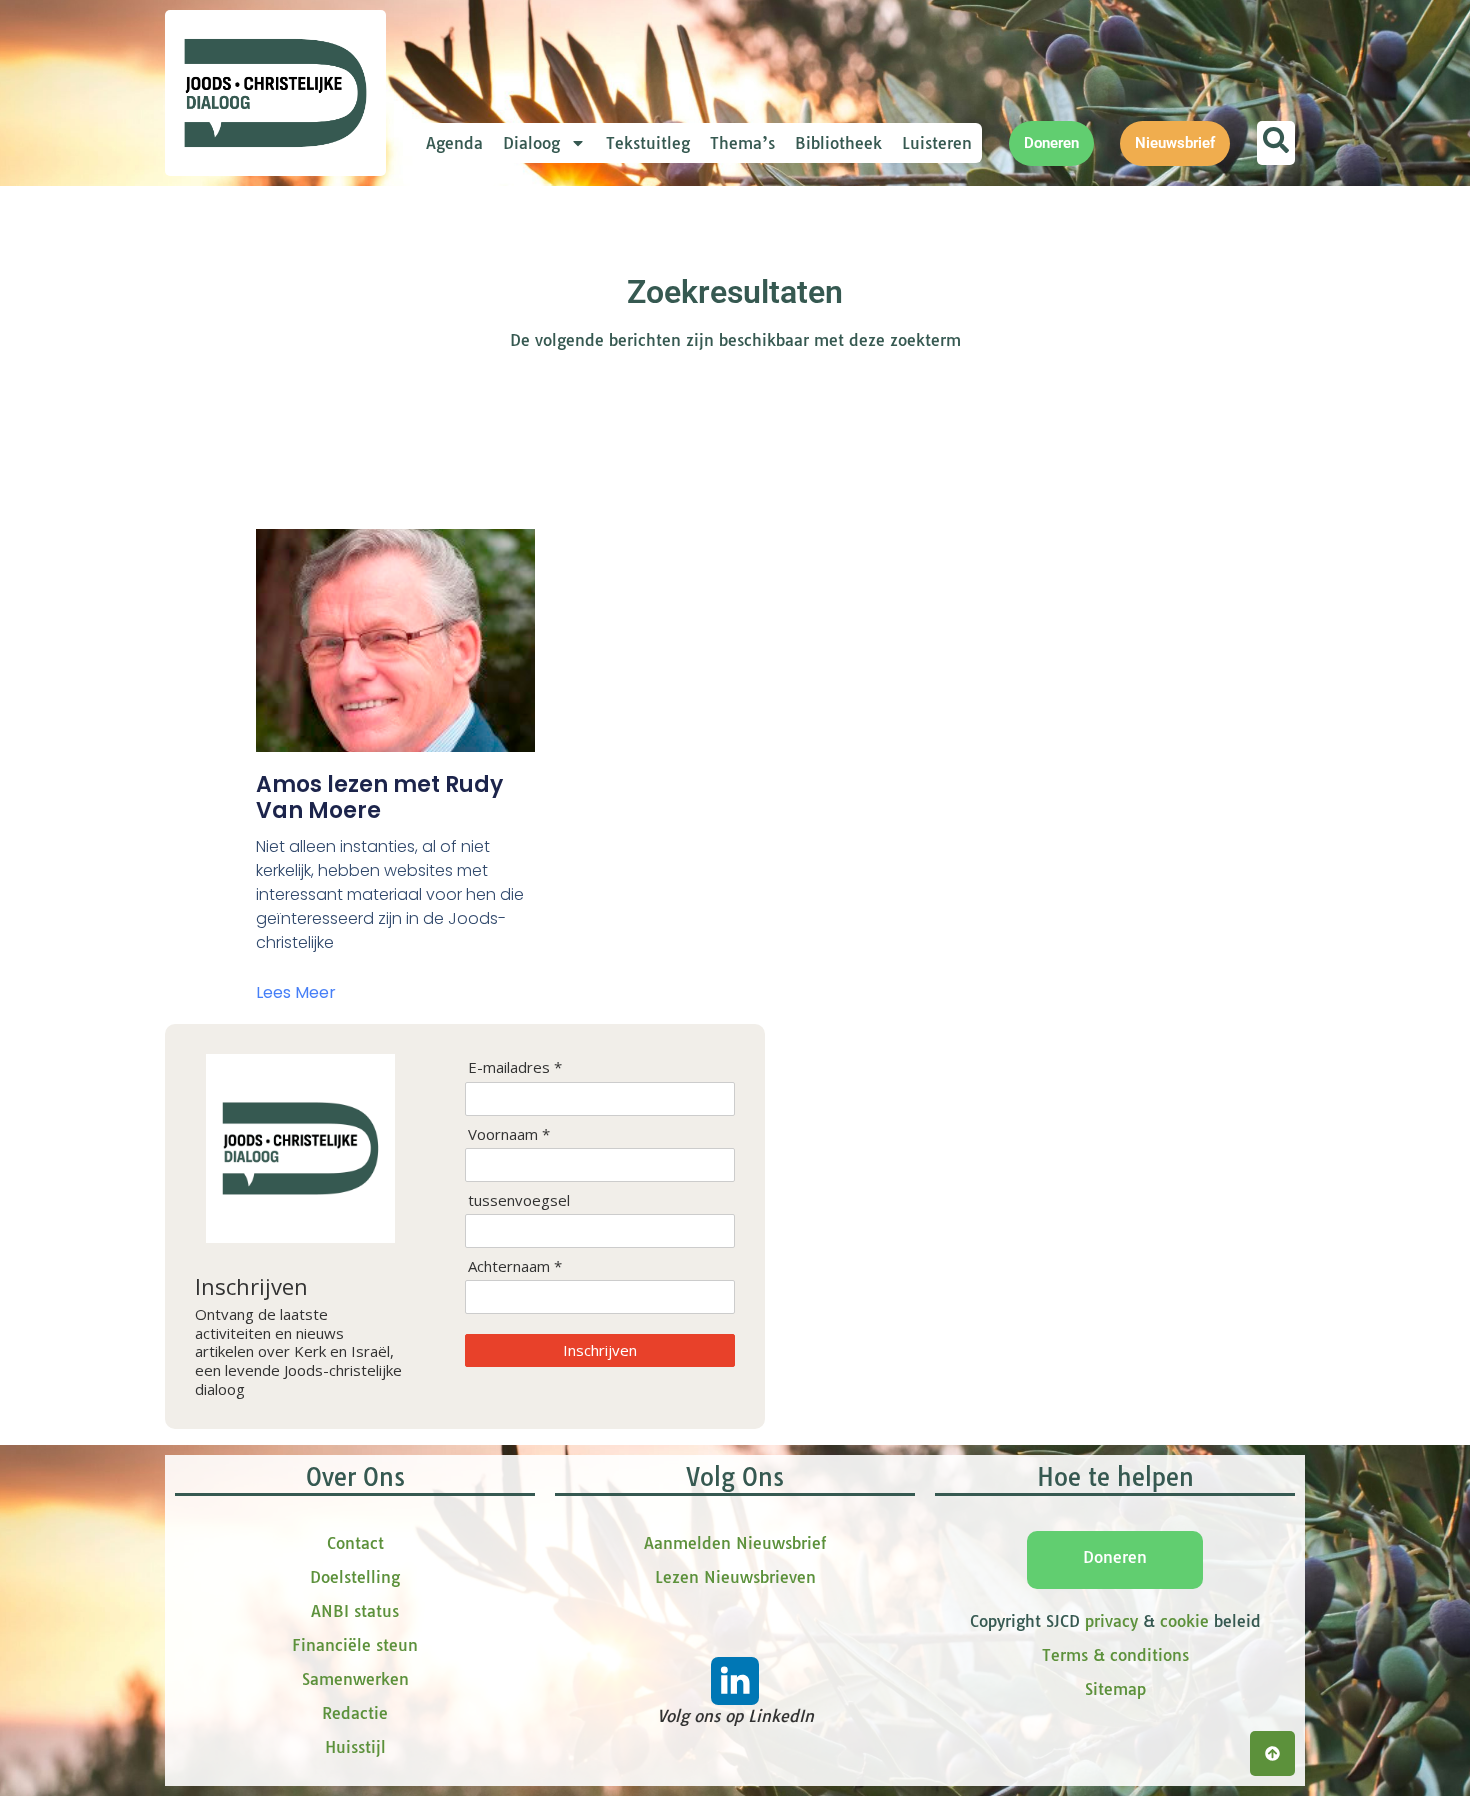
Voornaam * (509, 1134)
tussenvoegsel (519, 1200)
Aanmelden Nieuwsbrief (735, 1543)
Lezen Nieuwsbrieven (735, 1577)
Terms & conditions (1115, 1655)
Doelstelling (355, 1577)
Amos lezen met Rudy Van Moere (379, 797)
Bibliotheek (838, 143)
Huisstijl (355, 1747)
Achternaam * (515, 1266)
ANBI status (355, 1611)
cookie (1184, 1621)
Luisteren (937, 143)
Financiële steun (355, 1645)
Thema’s (742, 143)
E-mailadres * (515, 1067)
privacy (1111, 1621)
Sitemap (1115, 1689)
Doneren (1115, 1557)
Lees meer (296, 992)
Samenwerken (355, 1679)
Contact (355, 1543)
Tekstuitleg (648, 143)
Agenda (454, 143)
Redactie (355, 1713)
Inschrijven (600, 1350)
